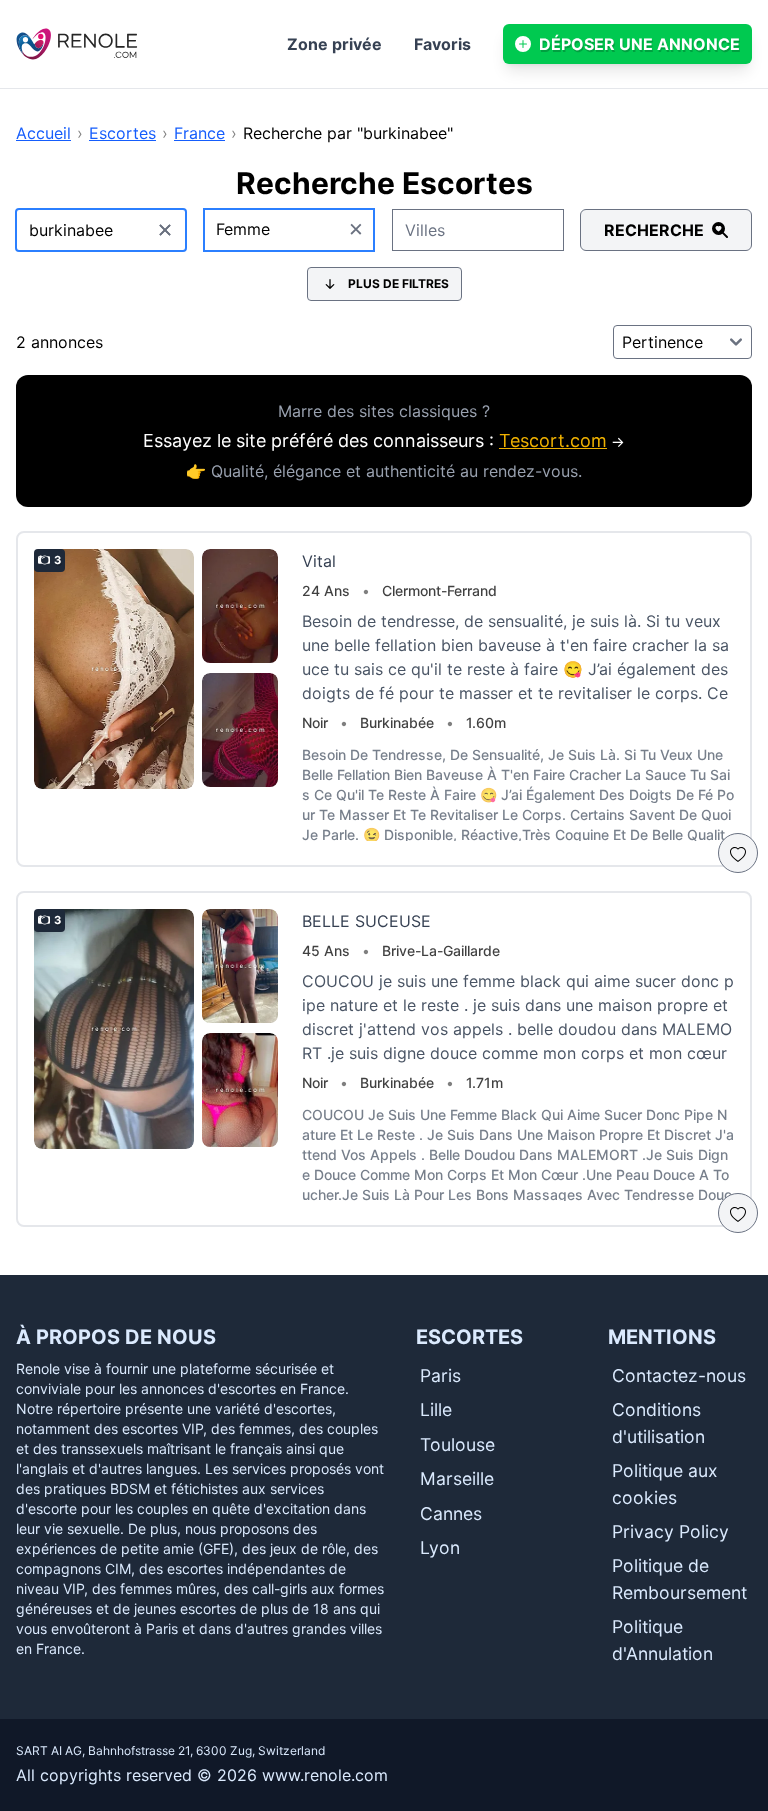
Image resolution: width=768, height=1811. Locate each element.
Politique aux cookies (665, 1483)
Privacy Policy (670, 1531)
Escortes (122, 133)
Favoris (442, 44)
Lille (436, 1409)
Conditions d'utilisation (658, 1422)
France (199, 133)
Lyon (440, 1547)
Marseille (457, 1478)
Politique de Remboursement (679, 1578)
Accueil (43, 133)
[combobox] (290, 230)
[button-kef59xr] (738, 1213)
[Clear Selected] (356, 230)
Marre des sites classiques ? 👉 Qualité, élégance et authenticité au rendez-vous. (384, 441)
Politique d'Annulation (662, 1639)
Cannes (451, 1513)
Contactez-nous (679, 1375)
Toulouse (457, 1444)
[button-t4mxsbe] (738, 853)
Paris (440, 1375)
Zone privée (334, 44)
